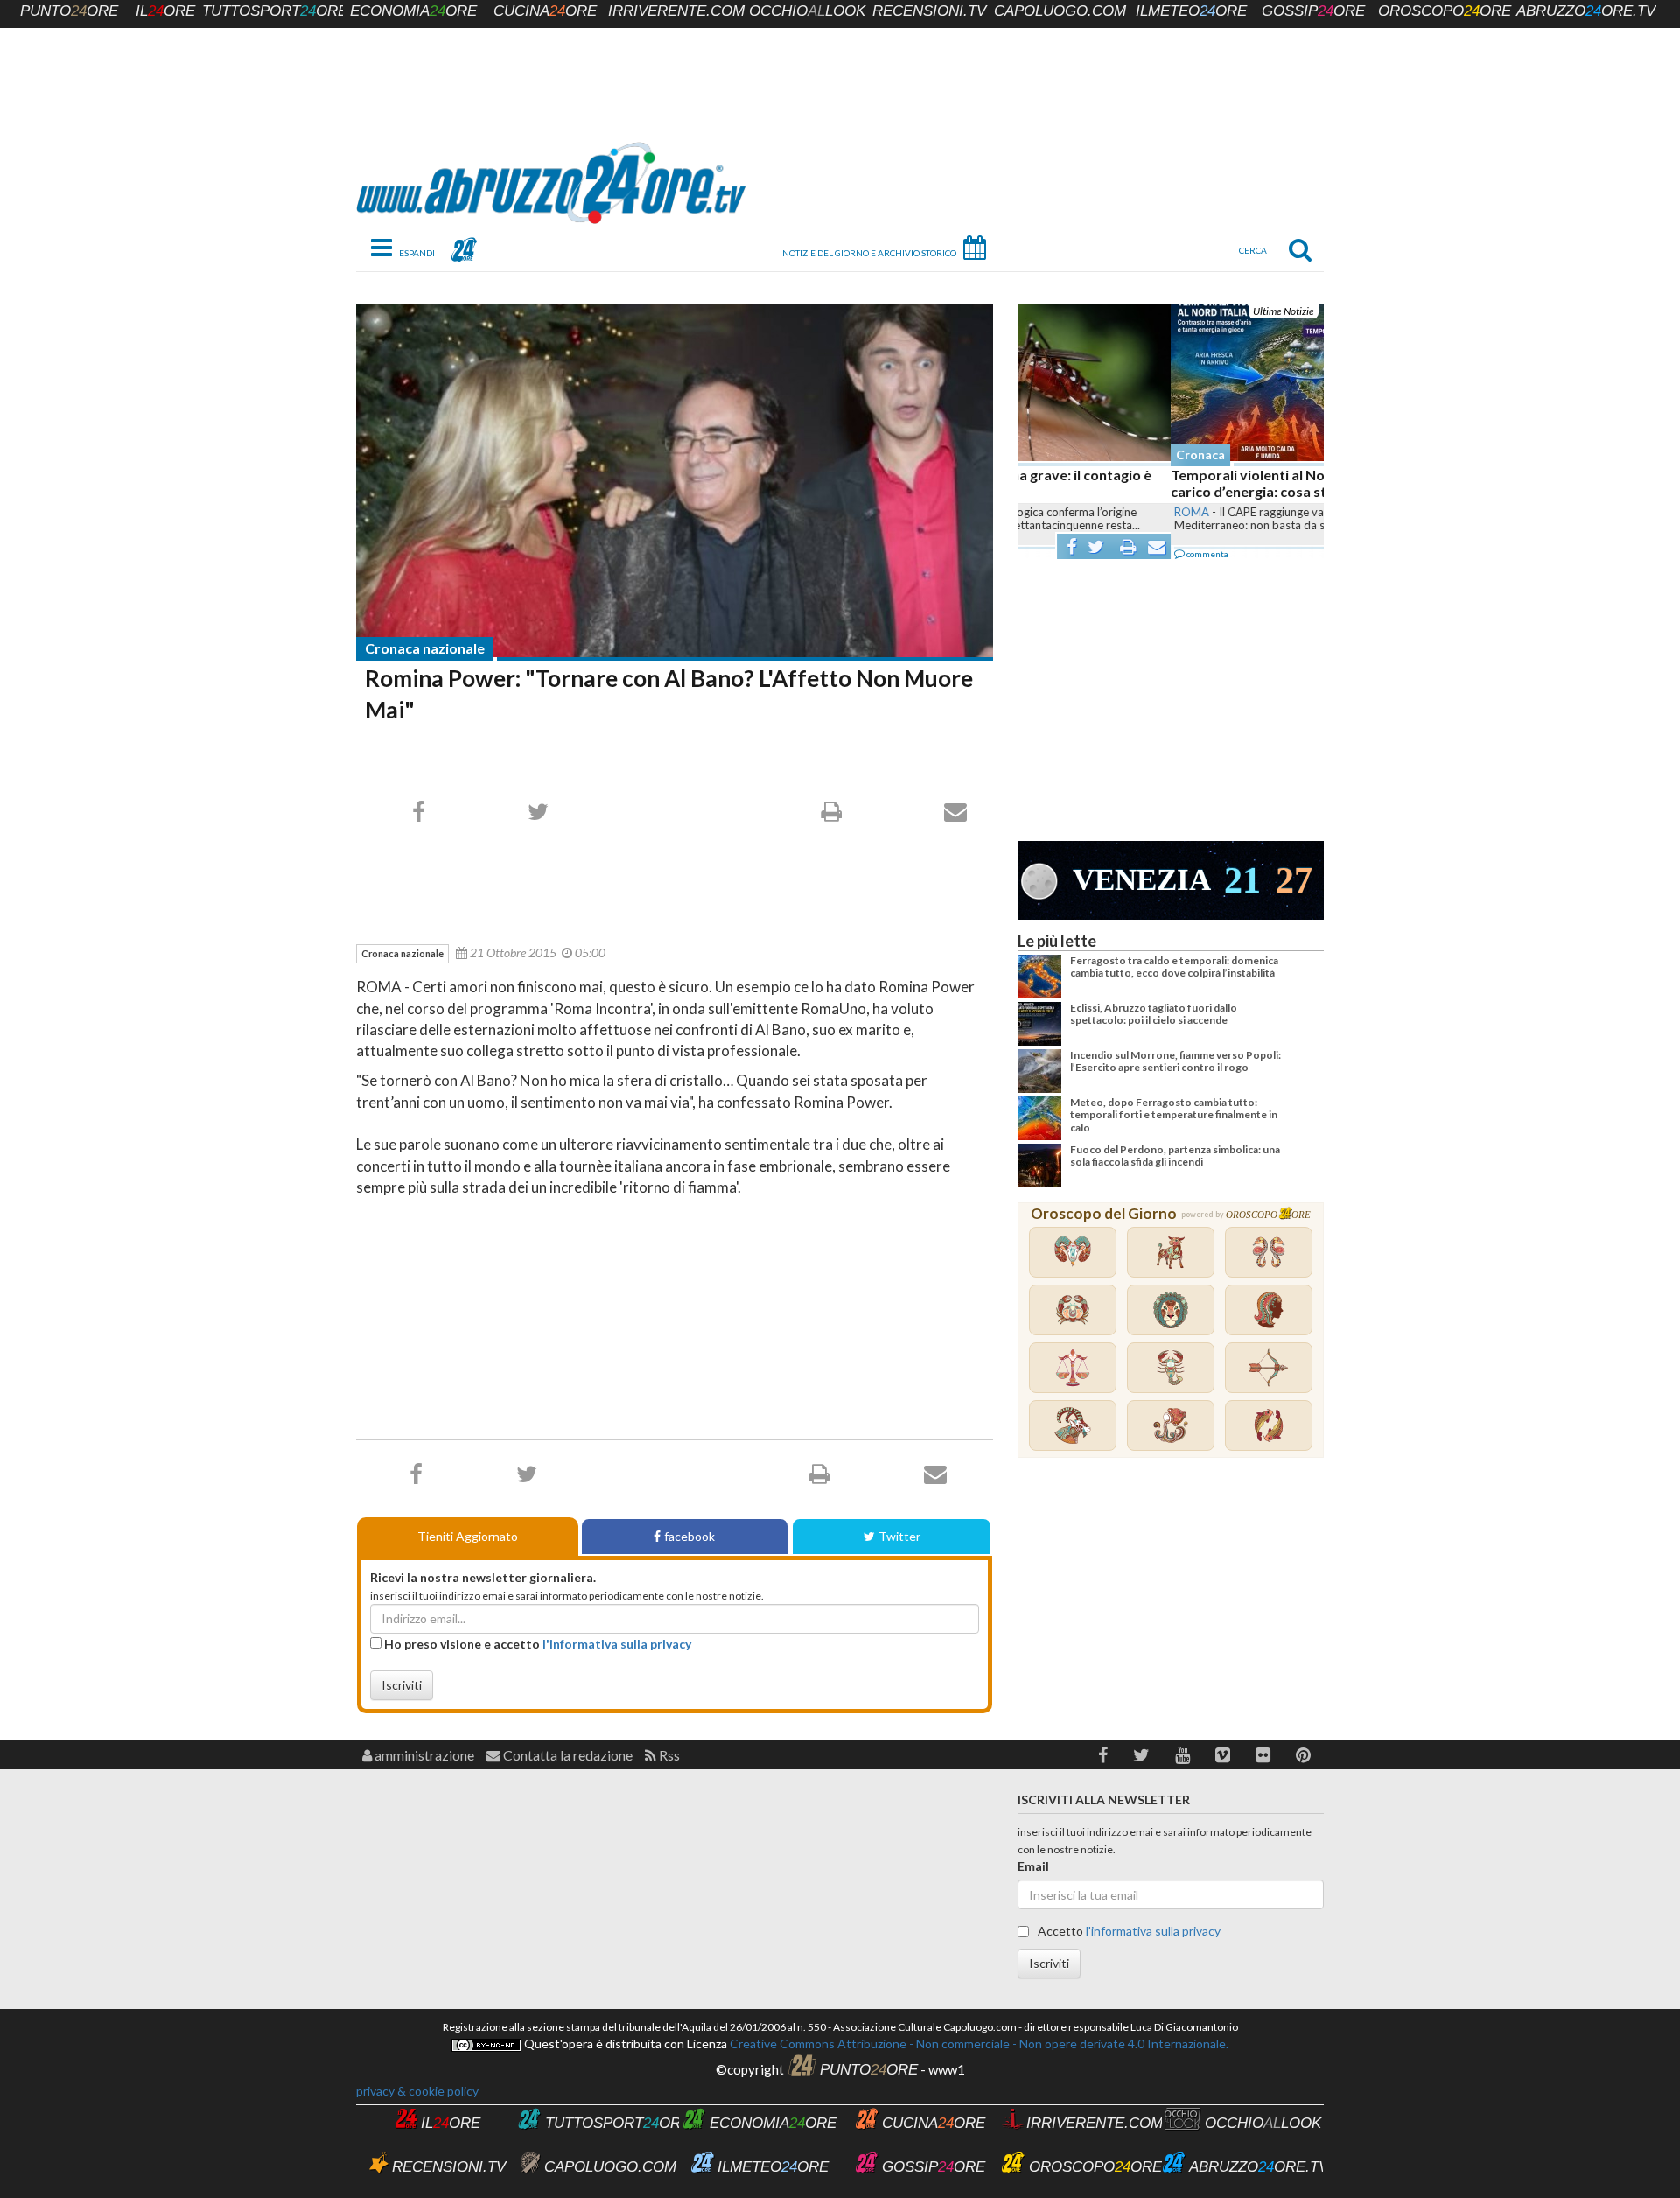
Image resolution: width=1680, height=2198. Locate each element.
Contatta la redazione (567, 1755)
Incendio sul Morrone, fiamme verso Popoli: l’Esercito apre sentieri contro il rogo (1176, 1061)
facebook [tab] (689, 1536)
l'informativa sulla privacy (617, 1644)
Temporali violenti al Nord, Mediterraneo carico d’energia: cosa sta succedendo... (1151, 483)
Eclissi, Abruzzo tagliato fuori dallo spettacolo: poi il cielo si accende (1154, 1014)
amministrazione (423, 1755)
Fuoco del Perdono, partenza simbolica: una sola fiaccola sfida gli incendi (1175, 1155)
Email (1033, 1866)
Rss (668, 1755)
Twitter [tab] (899, 1536)
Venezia (1142, 880)
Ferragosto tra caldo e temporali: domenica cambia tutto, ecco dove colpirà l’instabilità (1174, 966)
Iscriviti (402, 1685)
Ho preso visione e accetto (536, 1644)
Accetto (1128, 1931)
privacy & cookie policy (417, 2091)
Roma (1039, 512)
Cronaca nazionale (425, 648)
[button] (1103, 1755)
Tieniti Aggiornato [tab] (468, 1536)
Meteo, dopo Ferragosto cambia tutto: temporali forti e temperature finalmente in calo (1174, 1115)
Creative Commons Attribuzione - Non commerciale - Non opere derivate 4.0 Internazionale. (978, 2044)
